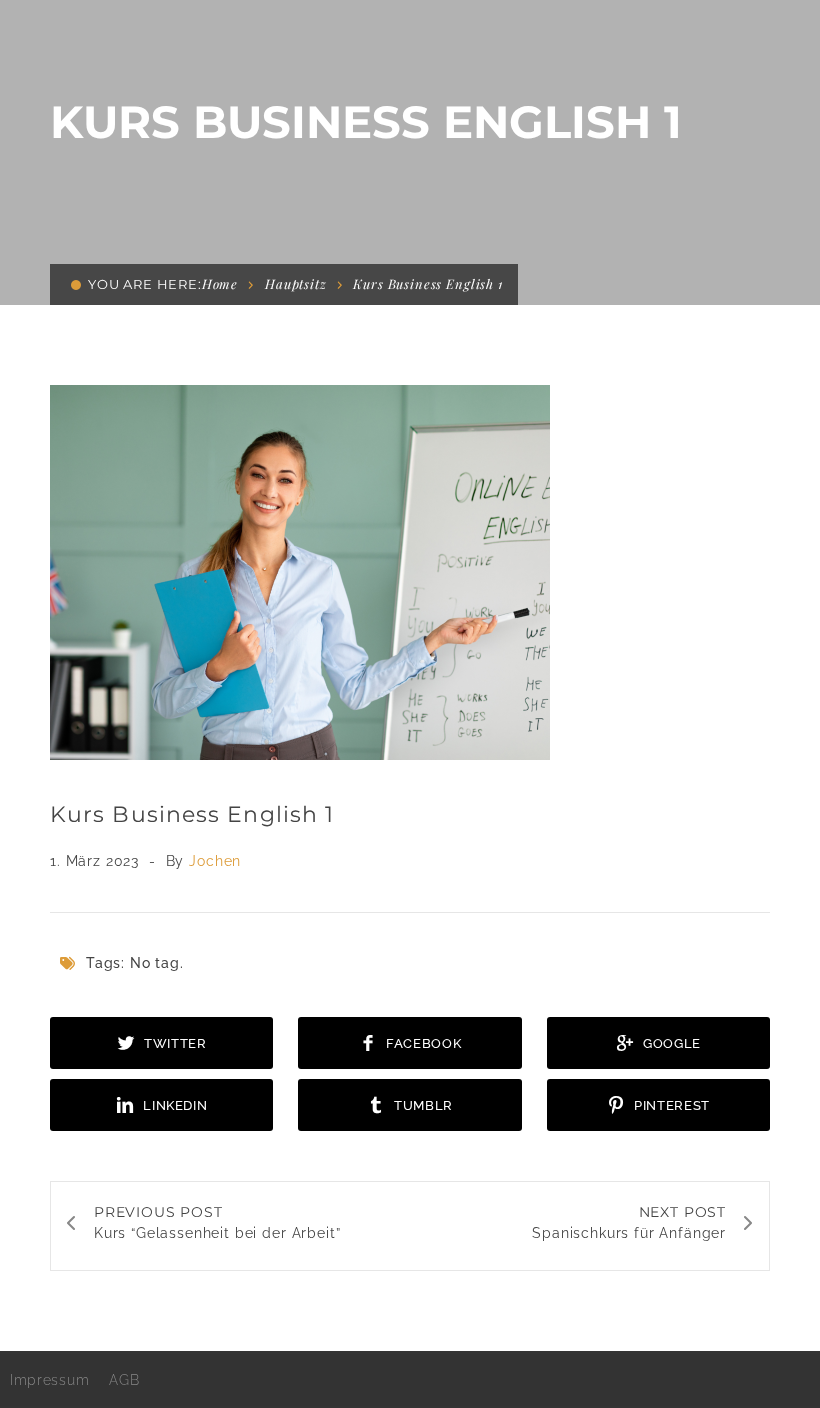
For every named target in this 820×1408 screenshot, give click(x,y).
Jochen (215, 861)
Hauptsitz (296, 283)
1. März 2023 (97, 861)
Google (670, 1043)
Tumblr (422, 1105)
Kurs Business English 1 (192, 814)
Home (220, 283)
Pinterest (670, 1105)
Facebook (421, 1043)
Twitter (173, 1043)
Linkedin (174, 1105)
